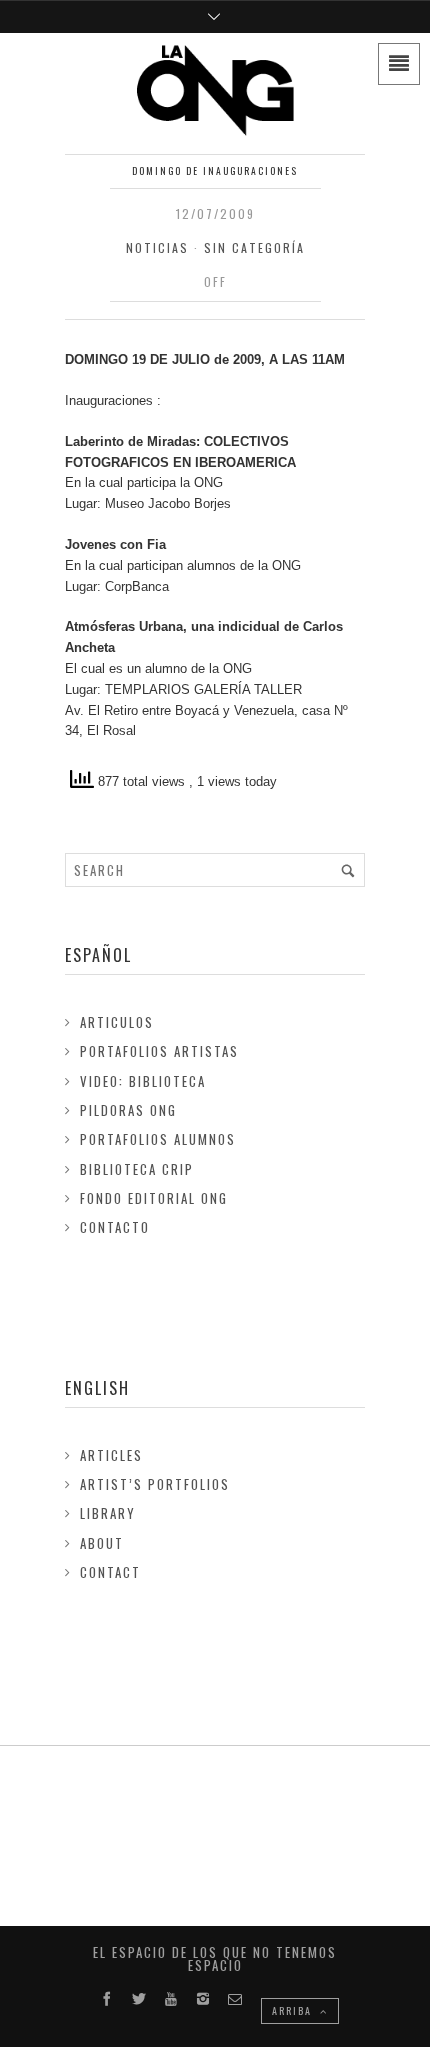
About (102, 1543)
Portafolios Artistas (159, 1051)
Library (108, 1513)
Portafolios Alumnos (158, 1139)
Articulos (117, 1022)
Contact (110, 1572)
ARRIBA (294, 2010)
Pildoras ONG (128, 1110)
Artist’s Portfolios (155, 1484)
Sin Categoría (254, 247)
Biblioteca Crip (137, 1169)
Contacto (115, 1227)
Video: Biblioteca (143, 1081)
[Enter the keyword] (348, 870)
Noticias (157, 247)
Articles (111, 1455)
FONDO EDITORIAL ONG (154, 1198)
